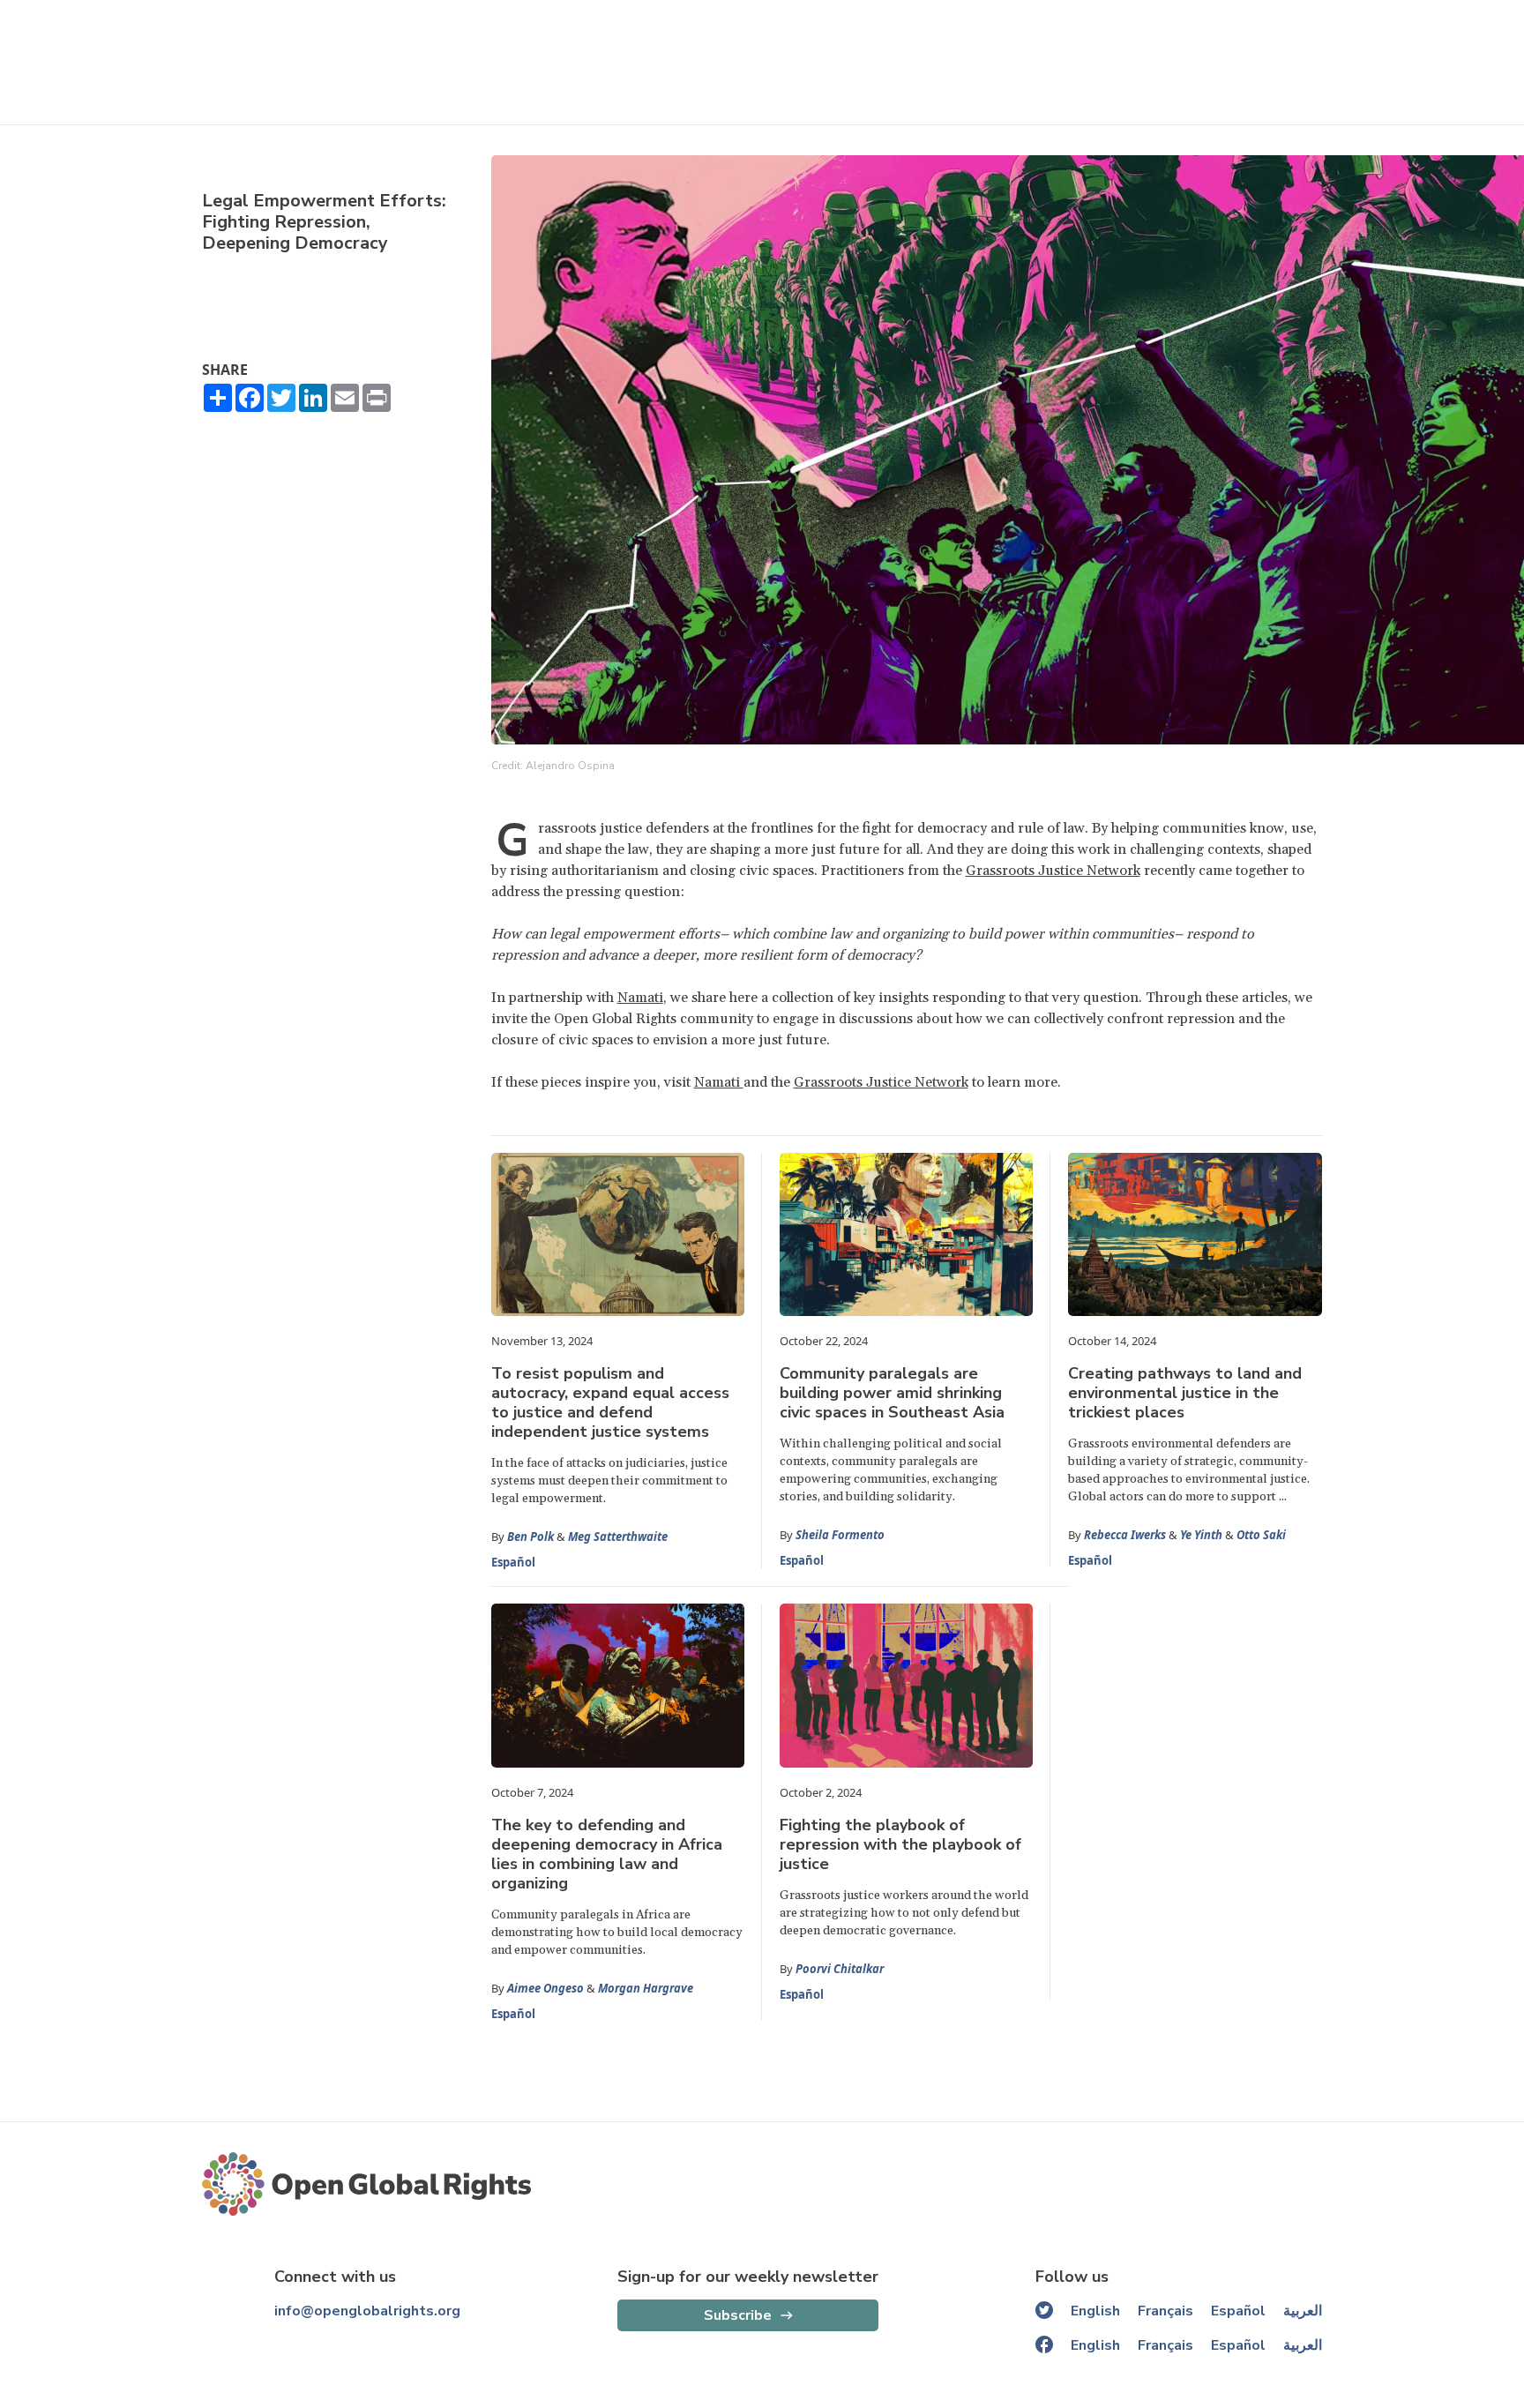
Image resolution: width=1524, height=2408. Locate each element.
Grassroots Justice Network (1053, 871)
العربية (1303, 2311)
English (1095, 2311)
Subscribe (738, 2315)
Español (513, 1562)
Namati (640, 998)
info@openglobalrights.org (367, 2311)
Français (1165, 2311)
